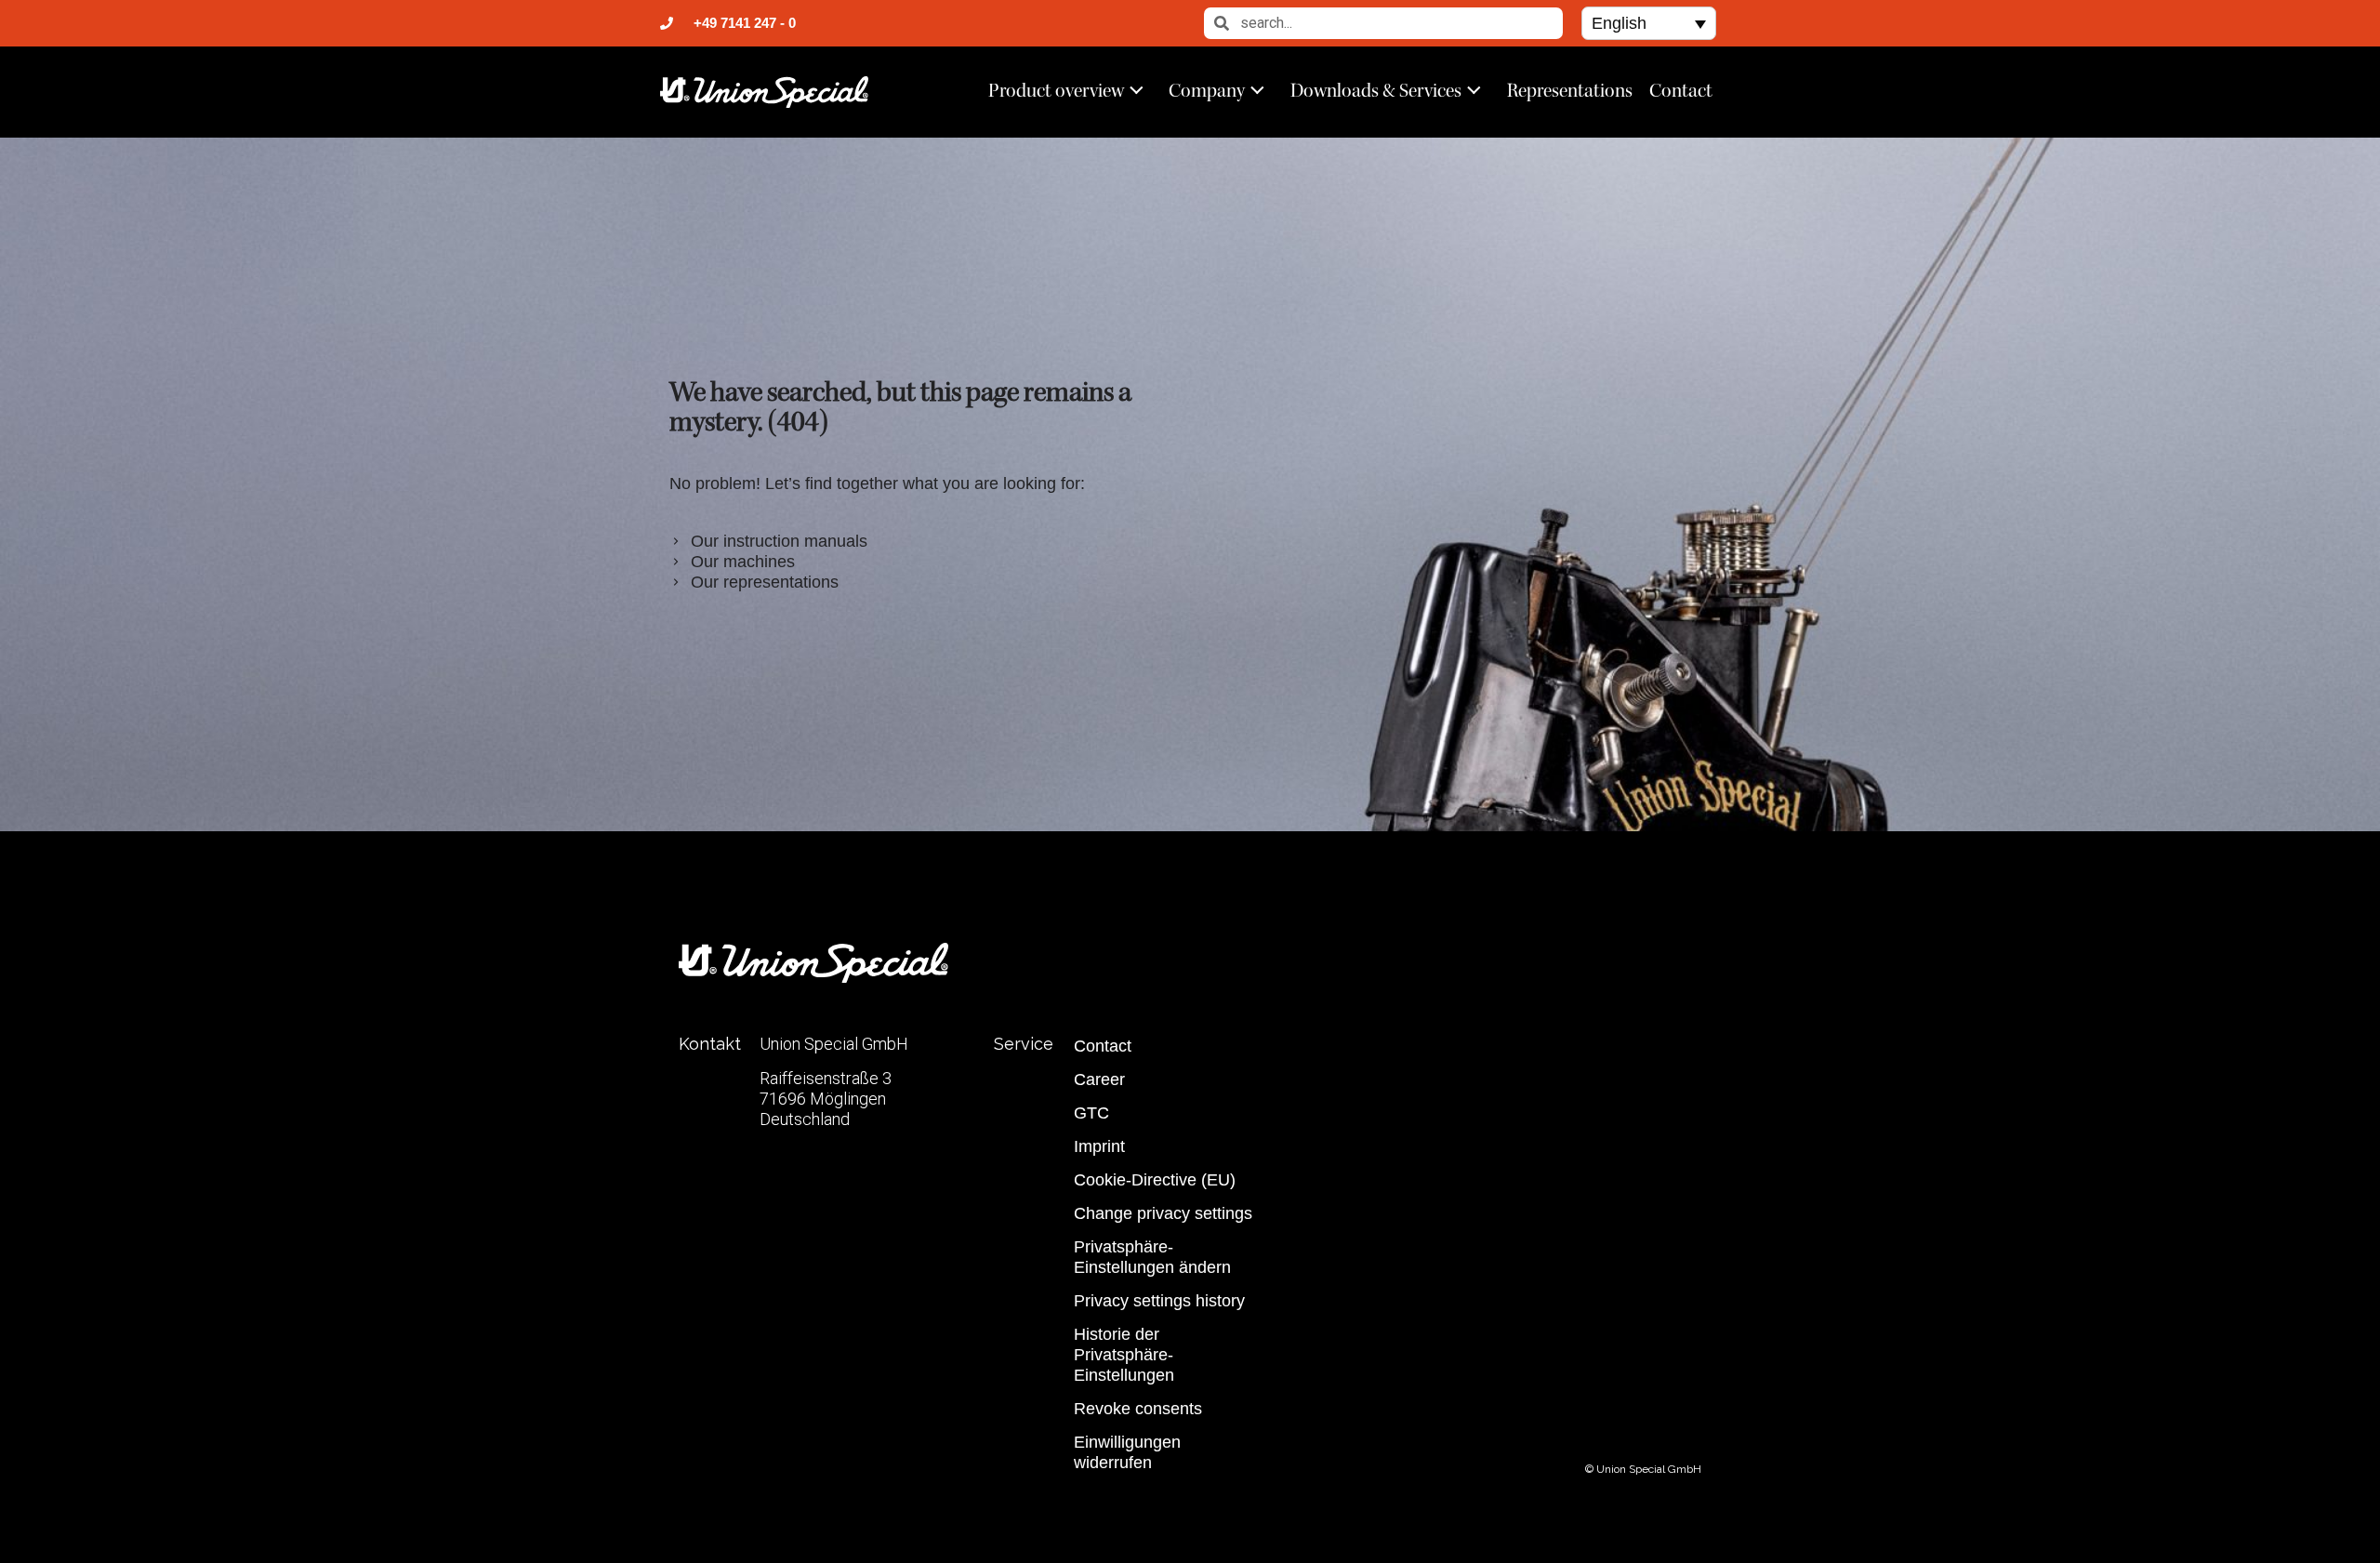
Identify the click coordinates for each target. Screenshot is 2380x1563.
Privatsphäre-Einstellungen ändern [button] (1152, 1257)
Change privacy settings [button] (1163, 1213)
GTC (1091, 1113)
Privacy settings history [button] (1159, 1301)
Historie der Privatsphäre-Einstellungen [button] (1124, 1355)
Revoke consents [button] (1138, 1409)
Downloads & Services (1376, 90)
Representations (1570, 90)
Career (1099, 1080)
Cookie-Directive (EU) (1155, 1180)
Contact (1681, 90)
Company (1207, 90)
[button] (1649, 23)
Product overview (1056, 90)
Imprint (1099, 1146)
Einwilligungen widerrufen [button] (1127, 1452)
